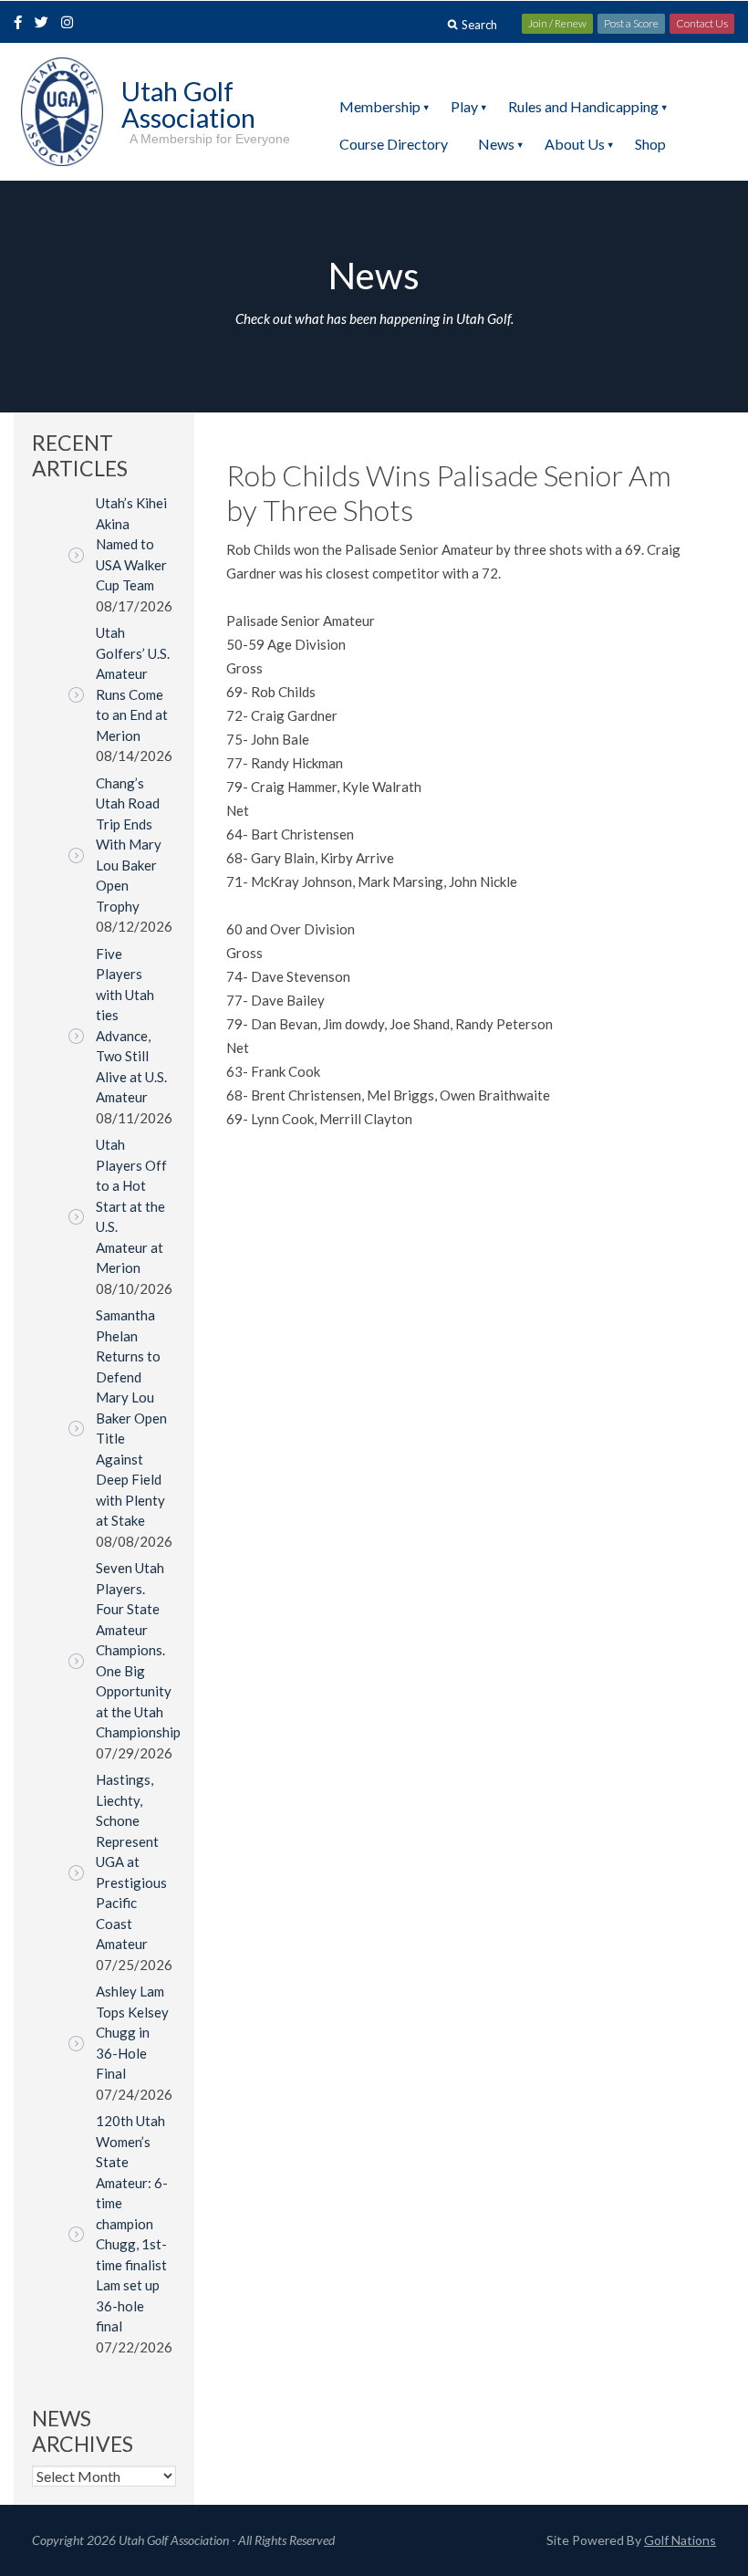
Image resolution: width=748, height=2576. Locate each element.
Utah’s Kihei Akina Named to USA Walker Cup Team (131, 544)
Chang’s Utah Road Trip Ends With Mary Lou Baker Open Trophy (129, 845)
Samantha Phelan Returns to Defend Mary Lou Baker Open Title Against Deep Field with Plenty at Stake (131, 1418)
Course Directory (394, 144)
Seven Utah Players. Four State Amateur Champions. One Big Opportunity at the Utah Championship (138, 1650)
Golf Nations (680, 2540)
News (496, 144)
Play (464, 106)
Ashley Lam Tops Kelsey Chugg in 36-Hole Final (132, 2032)
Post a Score (631, 23)
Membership (380, 106)
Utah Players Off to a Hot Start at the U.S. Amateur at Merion (131, 1206)
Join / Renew (557, 23)
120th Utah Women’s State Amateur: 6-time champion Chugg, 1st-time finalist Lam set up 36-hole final (132, 2223)
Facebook (20, 24)
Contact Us (702, 23)
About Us (575, 144)
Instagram (71, 24)
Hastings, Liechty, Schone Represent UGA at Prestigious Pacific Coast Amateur (131, 1862)
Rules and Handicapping (583, 106)
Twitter (47, 24)
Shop (650, 144)
